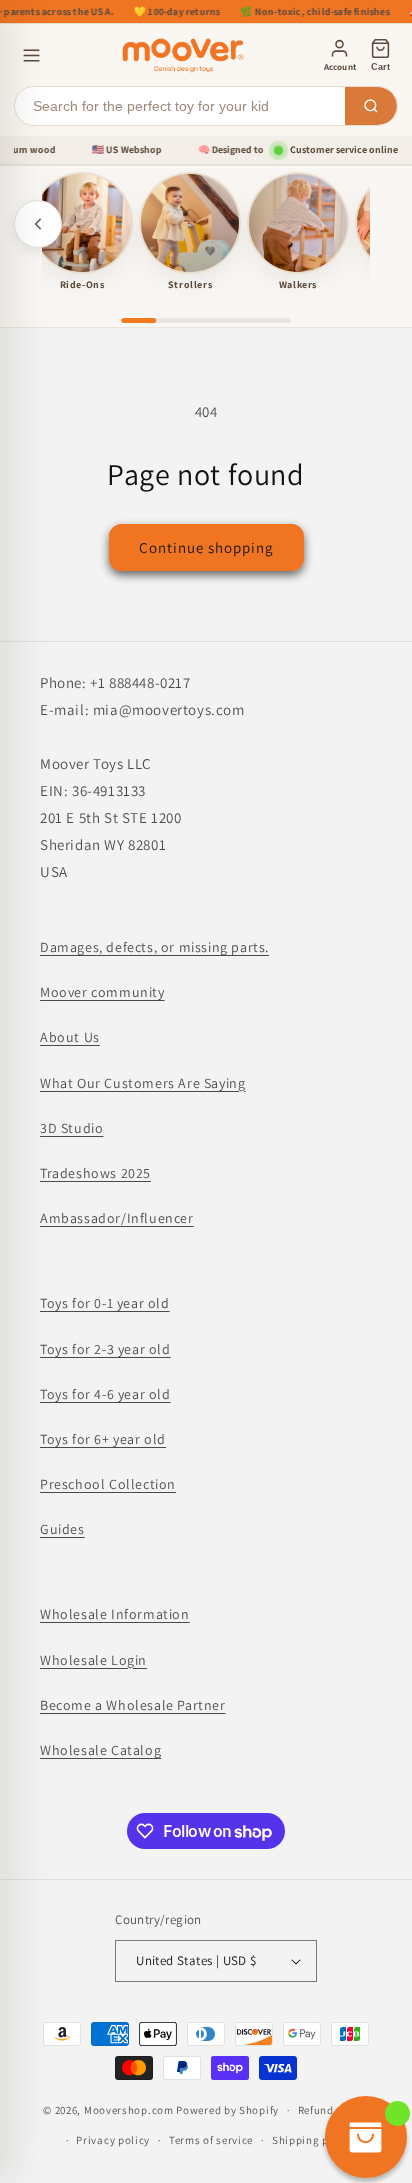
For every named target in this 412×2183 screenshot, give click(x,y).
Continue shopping (206, 547)
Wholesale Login (93, 1660)
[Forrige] (38, 224)
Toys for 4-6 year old (105, 1394)
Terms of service (211, 2140)
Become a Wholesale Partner (133, 1705)
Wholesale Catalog (100, 1750)
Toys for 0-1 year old (105, 1303)
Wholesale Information (115, 1614)
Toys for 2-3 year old (105, 1349)
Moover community (102, 992)
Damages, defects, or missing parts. (154, 947)
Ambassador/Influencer (117, 1218)
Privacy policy (113, 2140)
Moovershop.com (129, 2110)
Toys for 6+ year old (103, 1439)
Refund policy (333, 2110)
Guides (62, 1529)
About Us (70, 1037)
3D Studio (71, 1128)
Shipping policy (313, 2140)
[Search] (371, 106)
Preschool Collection (108, 1484)
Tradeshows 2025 (95, 1173)
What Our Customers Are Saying (142, 1083)
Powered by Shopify (227, 2110)
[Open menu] (31, 55)
